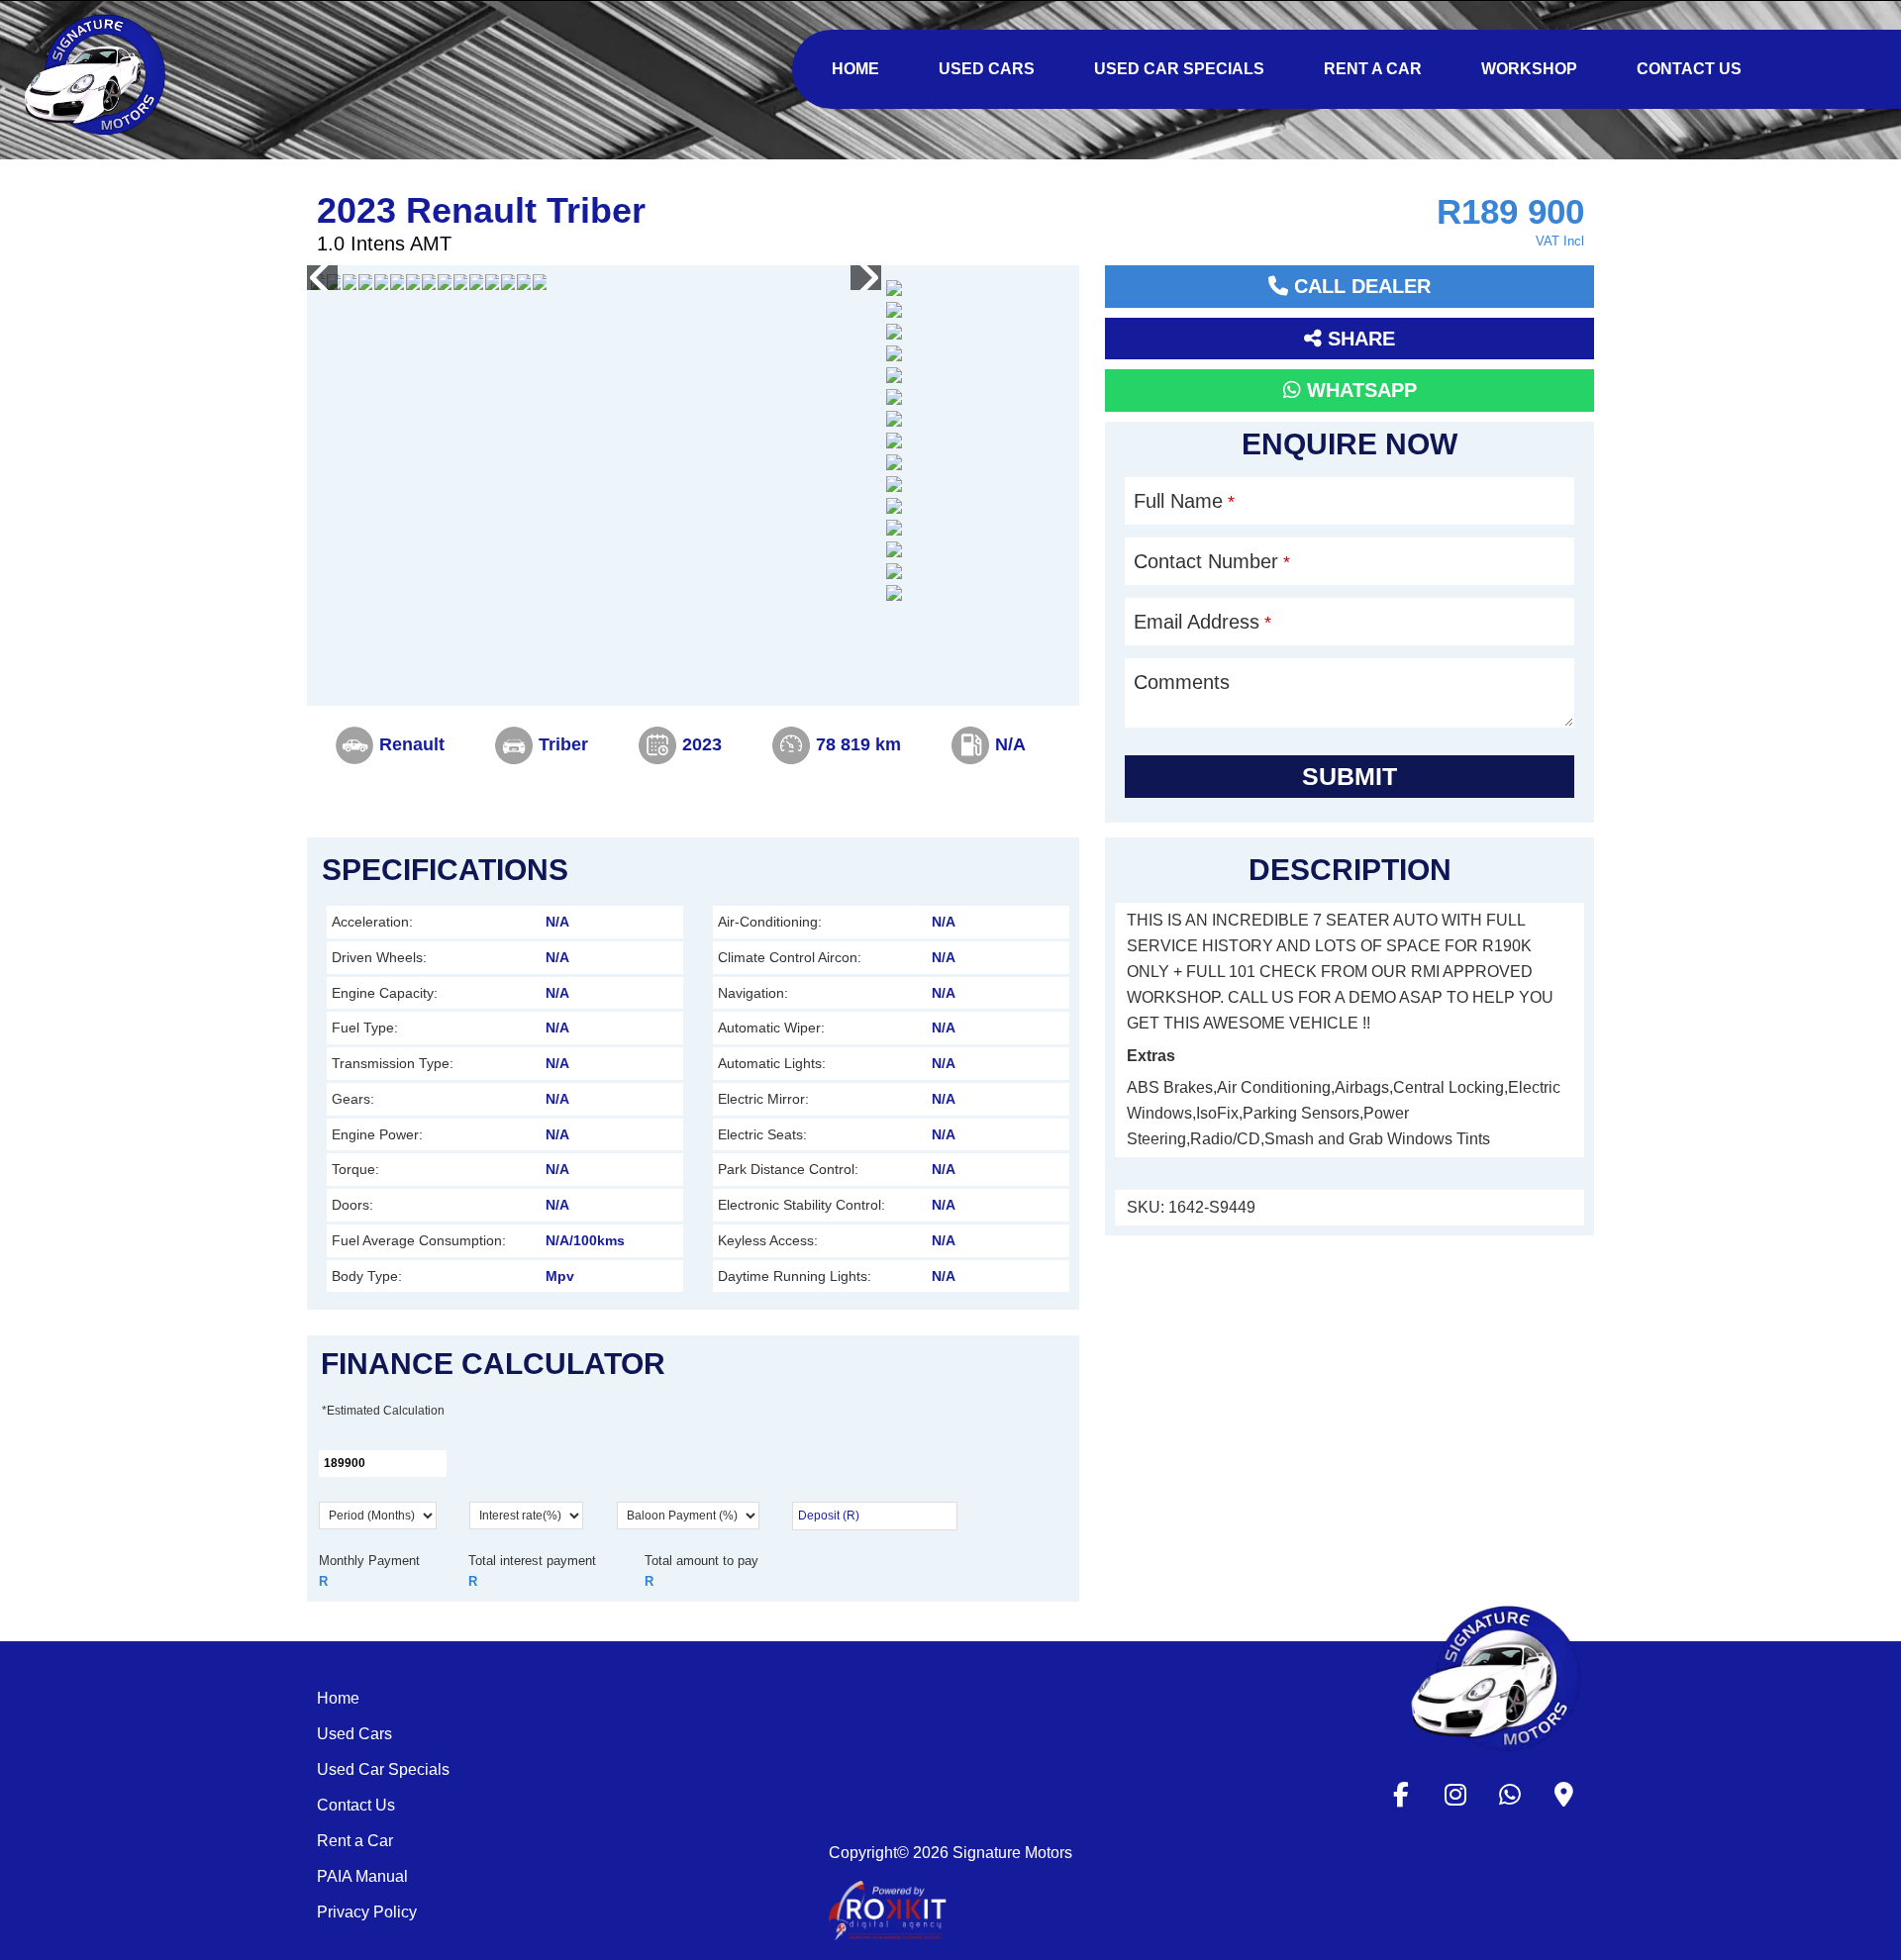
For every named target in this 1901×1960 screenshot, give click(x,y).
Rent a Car (355, 1841)
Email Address (1202, 622)
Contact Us (356, 1805)
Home (338, 1698)
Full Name (1184, 501)
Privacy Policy (367, 1912)
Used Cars (354, 1734)
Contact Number (1212, 561)
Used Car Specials (383, 1769)
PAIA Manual (362, 1876)
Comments (1182, 682)
